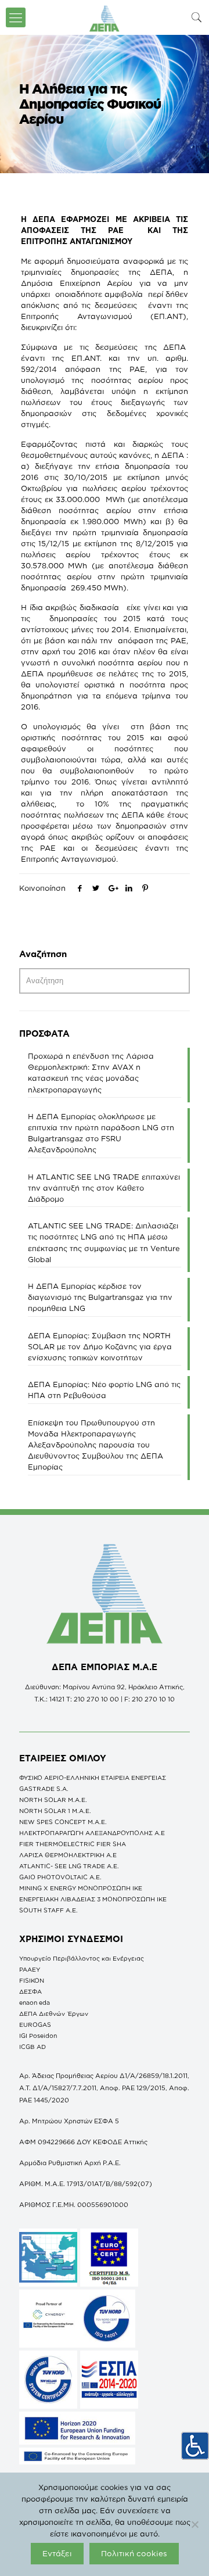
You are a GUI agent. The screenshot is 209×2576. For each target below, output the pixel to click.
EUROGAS (35, 2025)
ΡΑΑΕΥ (30, 1969)
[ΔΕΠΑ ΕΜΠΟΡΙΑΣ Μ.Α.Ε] (105, 17)
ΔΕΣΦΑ (30, 1991)
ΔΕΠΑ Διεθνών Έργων (54, 2013)
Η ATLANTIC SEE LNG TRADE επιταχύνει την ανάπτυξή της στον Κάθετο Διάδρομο (104, 1188)
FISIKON (32, 1980)
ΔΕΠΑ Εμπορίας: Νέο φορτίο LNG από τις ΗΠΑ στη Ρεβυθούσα (104, 1390)
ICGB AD (33, 2047)
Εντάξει (57, 2553)
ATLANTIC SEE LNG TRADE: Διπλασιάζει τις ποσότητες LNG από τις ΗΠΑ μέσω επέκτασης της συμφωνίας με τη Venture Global (104, 1242)
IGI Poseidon (38, 2036)
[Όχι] (194, 2524)
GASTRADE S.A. (44, 1789)
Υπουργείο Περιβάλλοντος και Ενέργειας (82, 1958)
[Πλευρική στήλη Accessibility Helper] (195, 2446)
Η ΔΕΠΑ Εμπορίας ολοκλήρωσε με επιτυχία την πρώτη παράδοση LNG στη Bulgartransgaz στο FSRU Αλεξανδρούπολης (101, 1133)
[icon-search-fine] (197, 17)
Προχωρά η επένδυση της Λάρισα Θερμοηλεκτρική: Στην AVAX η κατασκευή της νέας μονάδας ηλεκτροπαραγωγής (91, 1073)
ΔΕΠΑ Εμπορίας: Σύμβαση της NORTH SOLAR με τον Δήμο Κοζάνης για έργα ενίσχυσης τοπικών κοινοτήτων (100, 1346)
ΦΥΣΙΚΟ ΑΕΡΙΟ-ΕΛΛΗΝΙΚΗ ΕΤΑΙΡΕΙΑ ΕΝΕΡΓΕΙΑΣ (93, 1778)
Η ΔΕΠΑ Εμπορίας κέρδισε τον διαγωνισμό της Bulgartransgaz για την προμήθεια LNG (100, 1297)
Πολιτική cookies (134, 2553)
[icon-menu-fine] (16, 17)
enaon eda (35, 2002)
